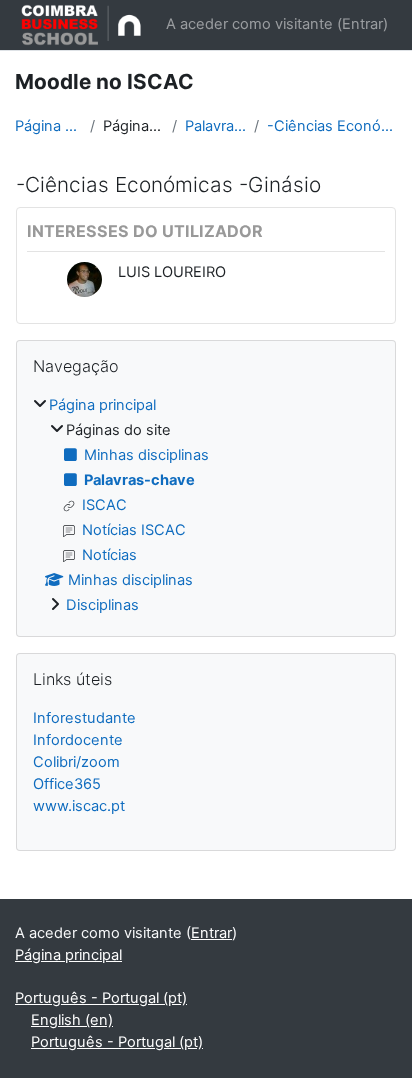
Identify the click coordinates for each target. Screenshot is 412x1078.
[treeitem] (206, 506)
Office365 (67, 784)
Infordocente (78, 740)
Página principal (48, 126)
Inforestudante (84, 718)
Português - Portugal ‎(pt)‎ (101, 998)
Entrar (362, 24)
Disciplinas (102, 605)
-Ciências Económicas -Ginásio (332, 126)
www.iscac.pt (79, 806)
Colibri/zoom (76, 762)
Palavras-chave (215, 126)
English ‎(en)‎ (72, 1020)
